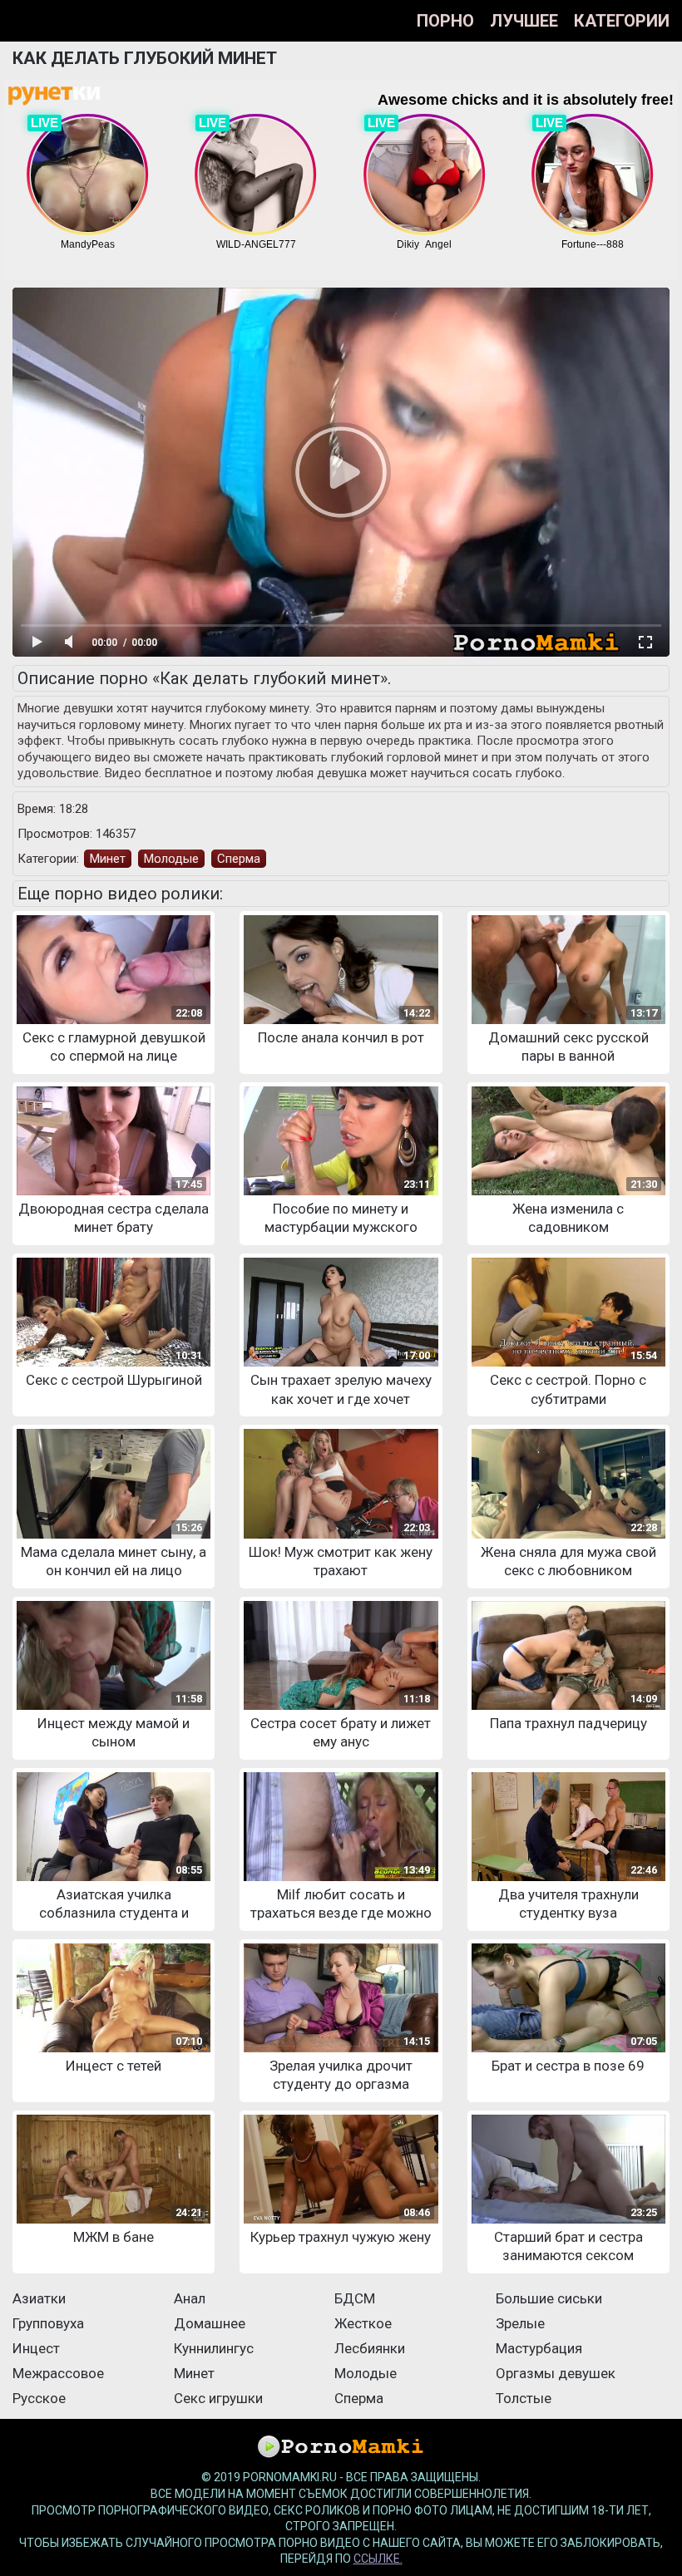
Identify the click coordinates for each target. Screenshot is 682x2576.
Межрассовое (58, 2373)
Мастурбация (539, 2348)
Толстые (524, 2398)
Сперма (239, 859)
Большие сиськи (549, 2298)
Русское (39, 2398)
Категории (622, 21)
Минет (108, 859)
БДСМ (355, 2298)
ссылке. (378, 2559)
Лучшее (524, 21)
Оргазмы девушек (556, 2373)
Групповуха (48, 2323)
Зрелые (520, 2323)
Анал (190, 2298)
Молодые (171, 859)
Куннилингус (214, 2348)
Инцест (36, 2348)
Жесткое (363, 2323)
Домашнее (210, 2323)
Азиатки (39, 2298)
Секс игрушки (218, 2398)
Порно (445, 21)
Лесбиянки (370, 2348)
